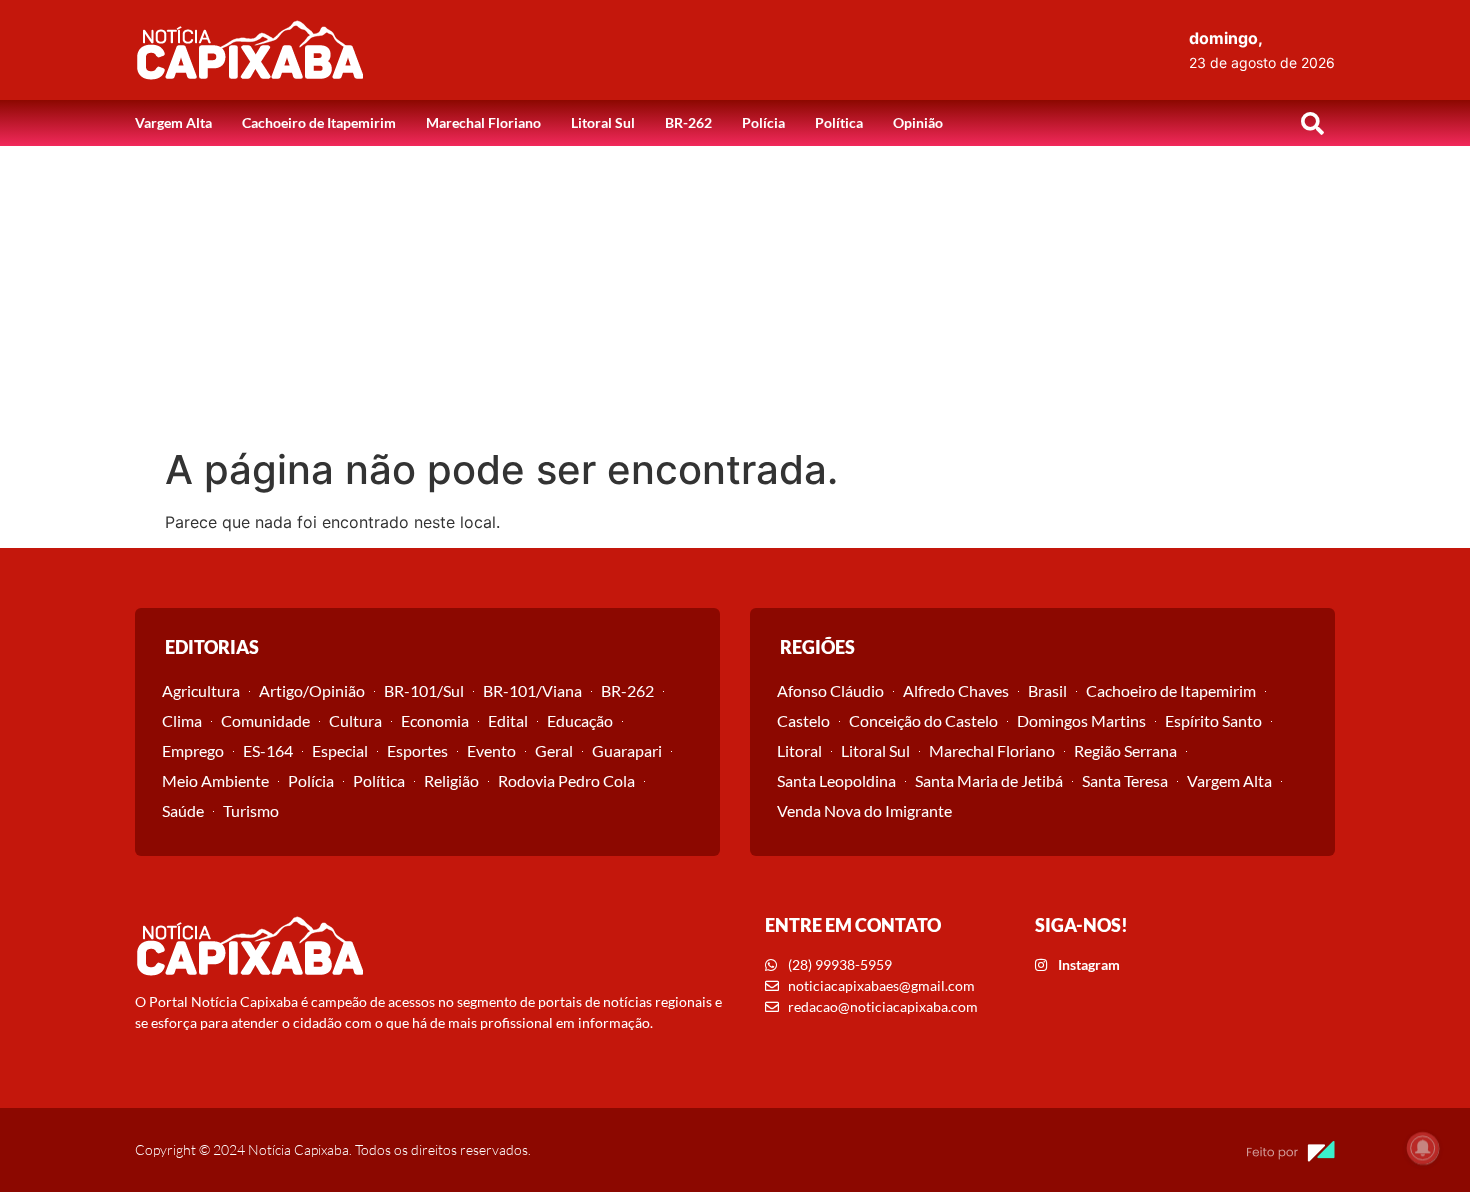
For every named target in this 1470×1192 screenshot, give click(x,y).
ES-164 (268, 750)
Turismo (251, 810)
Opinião (918, 122)
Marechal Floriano (483, 122)
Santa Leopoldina (836, 780)
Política (839, 122)
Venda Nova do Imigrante (864, 810)
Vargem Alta (173, 122)
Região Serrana (1125, 750)
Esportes (417, 750)
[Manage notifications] (1423, 1148)
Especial (340, 750)
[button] (1312, 123)
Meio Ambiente (215, 780)
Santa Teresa (1125, 780)
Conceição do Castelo (923, 720)
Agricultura (201, 690)
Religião (451, 780)
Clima (182, 720)
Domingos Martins (1081, 720)
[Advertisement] (735, 296)
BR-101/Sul (424, 690)
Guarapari (627, 750)
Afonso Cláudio (830, 690)
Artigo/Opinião (312, 690)
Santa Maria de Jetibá (989, 780)
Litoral (799, 750)
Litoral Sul (603, 122)
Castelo (803, 720)
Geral (554, 750)
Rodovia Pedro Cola (566, 780)
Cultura (355, 720)
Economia (435, 720)
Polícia (763, 122)
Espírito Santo (1213, 720)
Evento (491, 750)
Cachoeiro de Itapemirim (319, 122)
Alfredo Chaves (956, 690)
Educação (580, 720)
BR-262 (688, 122)
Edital (508, 720)
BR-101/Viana (532, 690)
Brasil (1047, 690)
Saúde (183, 810)
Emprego (193, 750)
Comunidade (265, 720)
